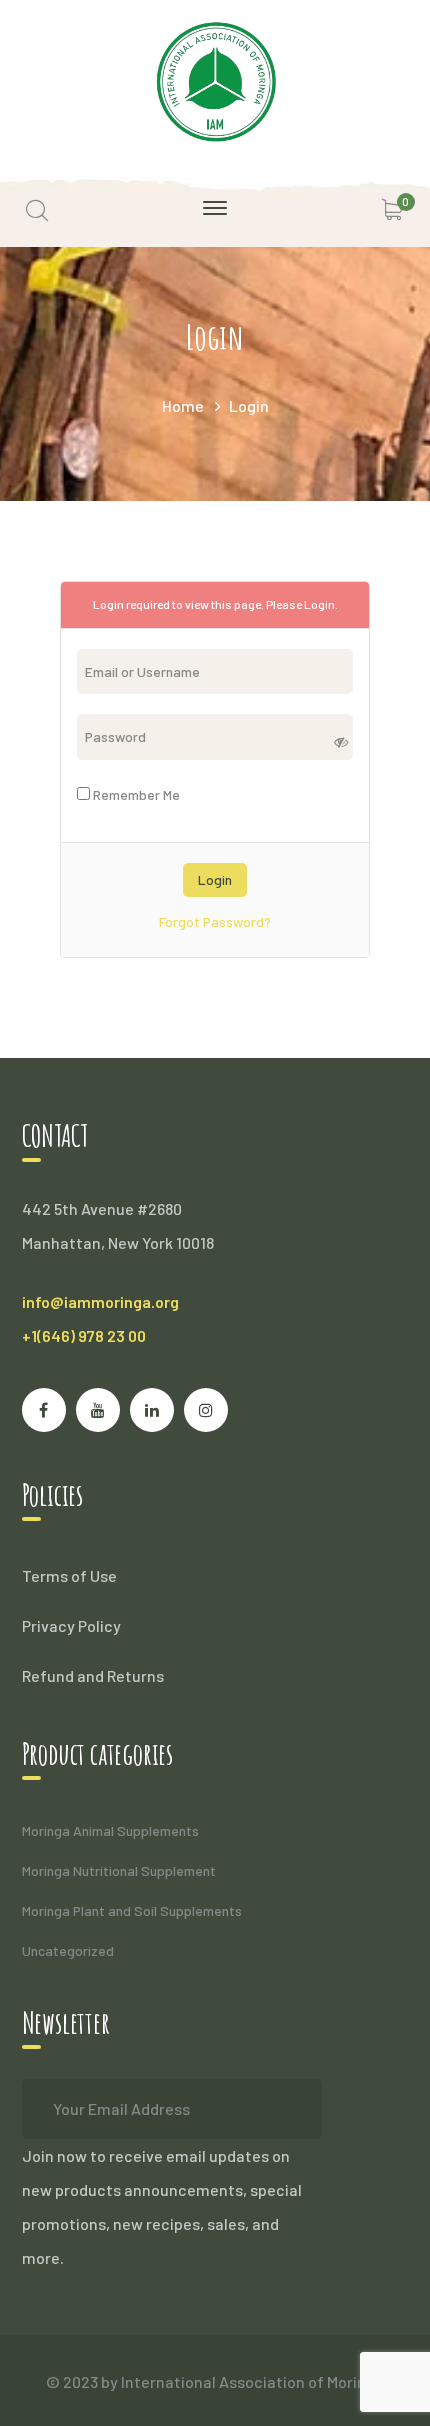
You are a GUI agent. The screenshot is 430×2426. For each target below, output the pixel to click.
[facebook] (44, 1410)
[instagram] (206, 1410)
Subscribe (292, 2109)
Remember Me (135, 794)
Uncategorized (68, 1950)
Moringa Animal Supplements (110, 1830)
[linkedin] (152, 1410)
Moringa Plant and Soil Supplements (132, 1910)
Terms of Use (69, 1575)
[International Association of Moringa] (215, 79)
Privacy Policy (71, 1625)
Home (183, 405)
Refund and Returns (93, 1675)
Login (319, 604)
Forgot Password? (215, 921)
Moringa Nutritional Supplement (119, 1870)
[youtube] (98, 1410)
